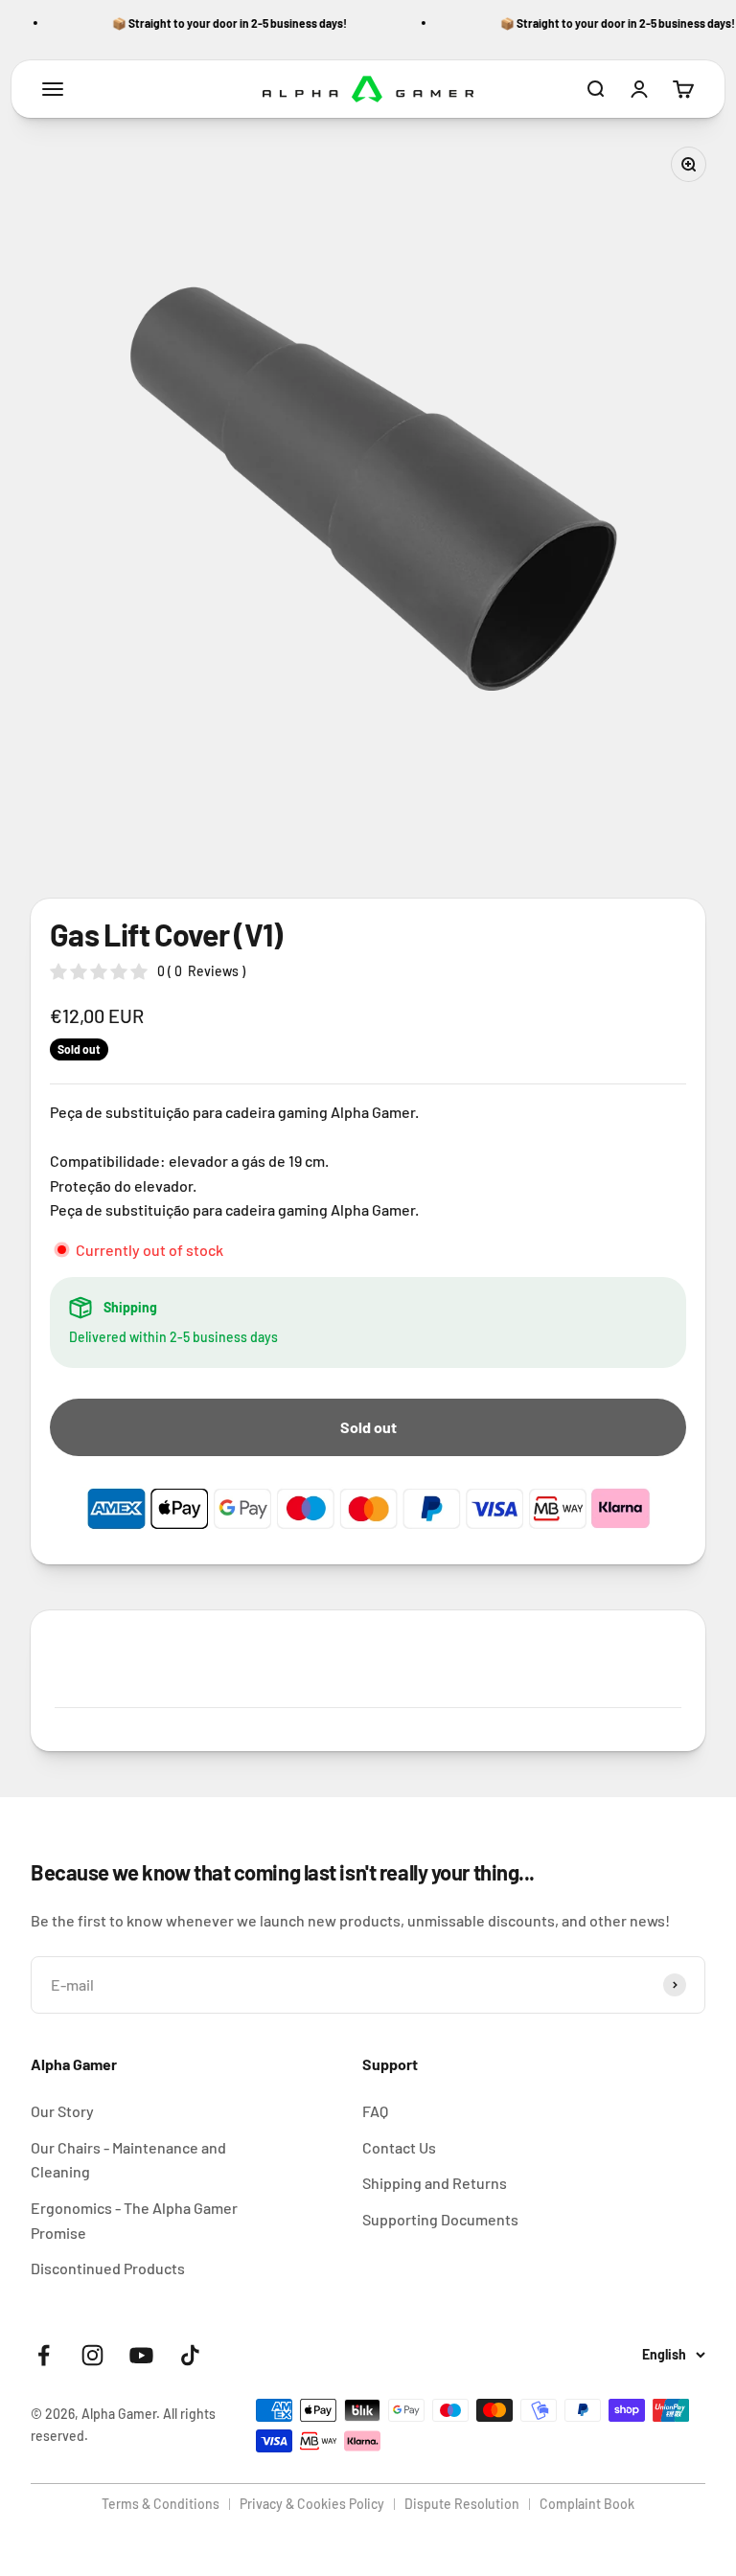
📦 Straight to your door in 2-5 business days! (220, 23)
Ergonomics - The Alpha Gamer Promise (134, 2220)
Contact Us (399, 2147)
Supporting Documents (440, 2219)
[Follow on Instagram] (92, 2355)
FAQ (375, 2111)
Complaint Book (587, 2504)
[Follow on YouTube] (141, 2355)
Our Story (62, 2111)
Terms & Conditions (161, 2504)
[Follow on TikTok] (190, 2355)
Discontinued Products (108, 2268)
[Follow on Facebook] (44, 2355)
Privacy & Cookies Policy (312, 2504)
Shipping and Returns (435, 2183)
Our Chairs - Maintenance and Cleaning (128, 2160)
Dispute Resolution (462, 2504)
